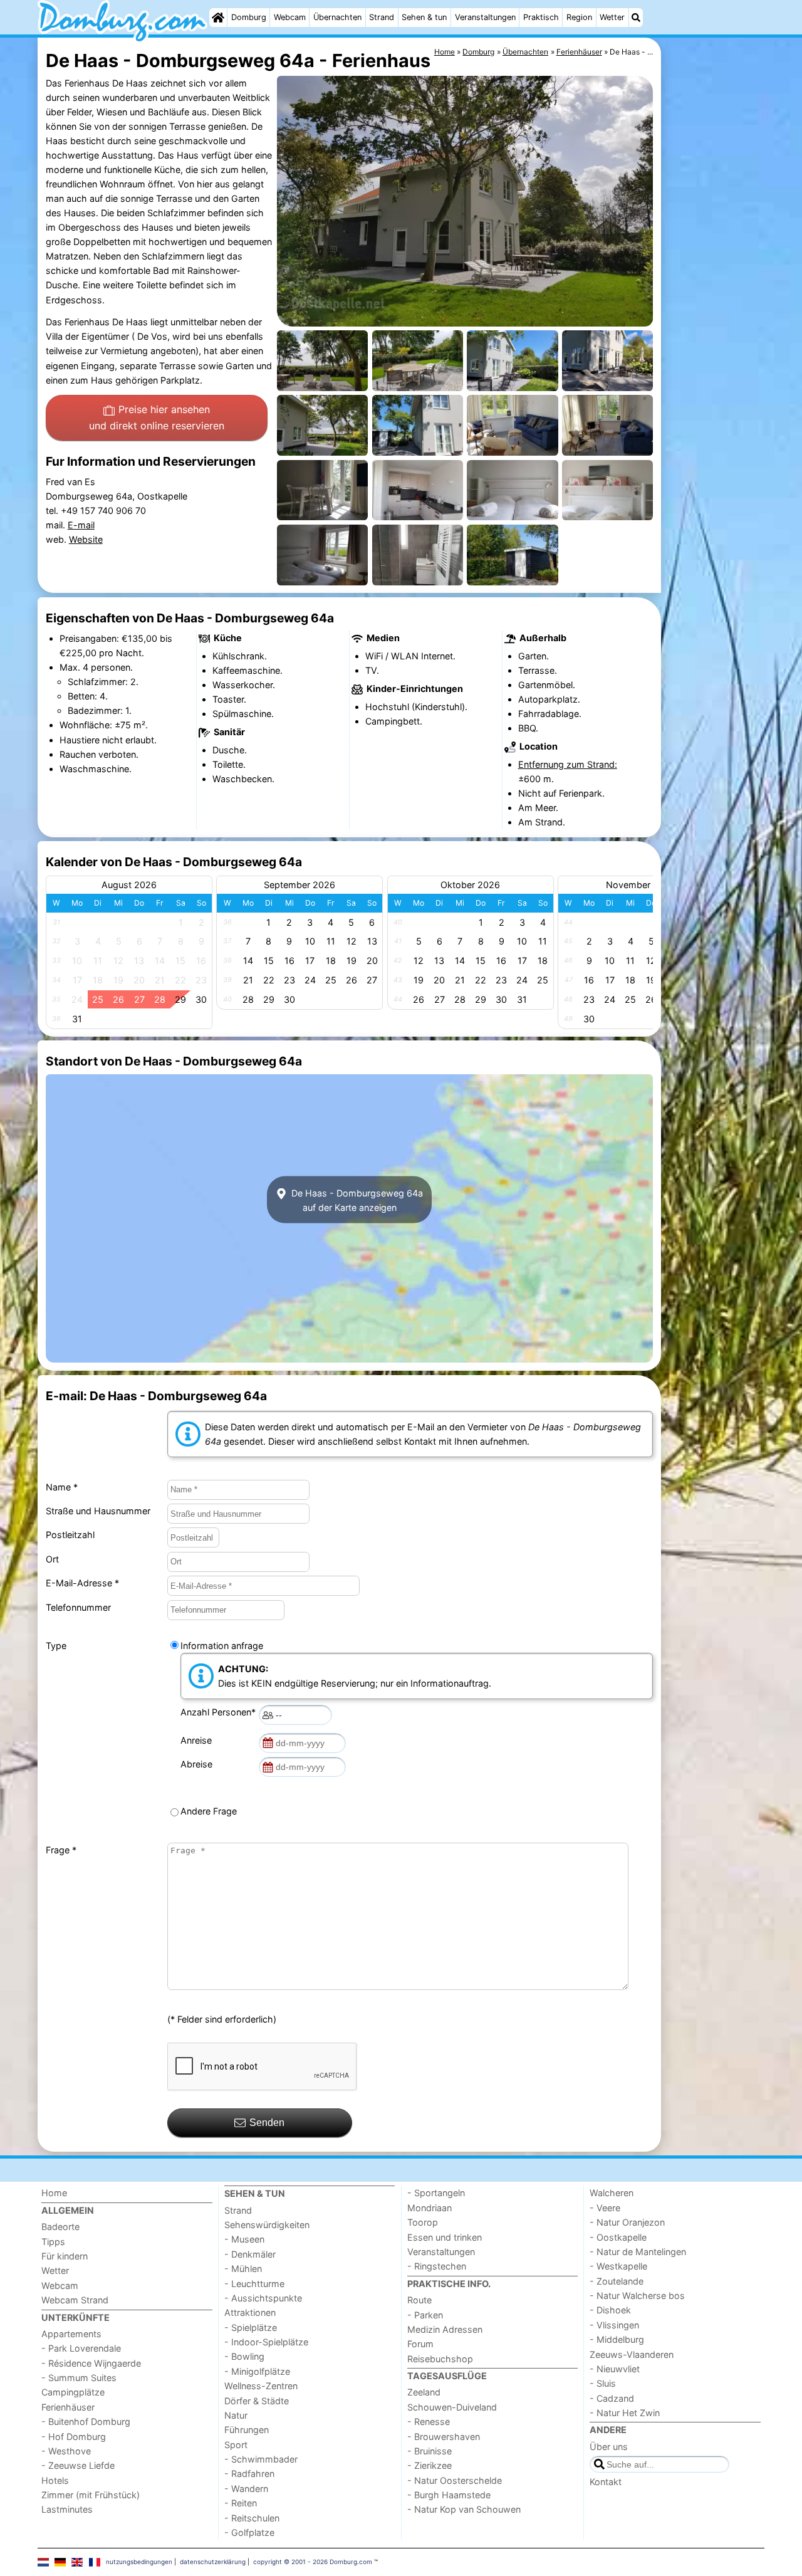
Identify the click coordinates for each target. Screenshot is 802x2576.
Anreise (199, 1740)
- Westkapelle (618, 2266)
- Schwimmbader (261, 2459)
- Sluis (603, 2383)
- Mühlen (243, 2269)
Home (54, 2193)
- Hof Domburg (74, 2437)
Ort (52, 1559)
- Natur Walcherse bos (637, 2296)
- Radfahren (249, 2474)
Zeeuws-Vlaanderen (632, 2354)
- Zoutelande (617, 2281)
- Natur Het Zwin (625, 2413)
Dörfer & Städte (257, 2401)
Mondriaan (430, 2208)
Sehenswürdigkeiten (267, 2225)
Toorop (423, 2222)
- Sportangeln (436, 2193)
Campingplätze (73, 2392)
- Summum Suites (79, 2378)
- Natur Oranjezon (627, 2222)
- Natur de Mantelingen (638, 2252)
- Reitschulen (252, 2518)
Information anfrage (222, 1646)
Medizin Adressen (445, 2329)
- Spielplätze (251, 2327)
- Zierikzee (430, 2465)
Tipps (53, 2242)
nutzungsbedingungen (139, 2562)
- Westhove (66, 2451)
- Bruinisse (430, 2451)
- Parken (425, 2315)
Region (579, 17)
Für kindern (65, 2256)
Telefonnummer (78, 1607)
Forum (420, 2344)
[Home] (218, 18)
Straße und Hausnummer (98, 1511)
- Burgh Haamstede (449, 2495)
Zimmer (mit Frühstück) (91, 2495)
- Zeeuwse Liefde (78, 2465)
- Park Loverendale (81, 2348)
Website (86, 539)
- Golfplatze (249, 2532)
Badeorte (60, 2227)
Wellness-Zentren (261, 2386)
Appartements (71, 2334)
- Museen (244, 2239)
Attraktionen (250, 2312)
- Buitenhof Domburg (86, 2422)
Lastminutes (67, 2509)
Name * (62, 1487)
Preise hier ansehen (157, 417)
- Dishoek (610, 2310)
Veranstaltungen (485, 17)
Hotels (55, 2480)
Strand (382, 17)
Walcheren (612, 2193)
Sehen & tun (424, 17)
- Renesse (429, 2422)
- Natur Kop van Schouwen (464, 2509)
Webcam (290, 17)
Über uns (609, 2447)
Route (419, 2300)
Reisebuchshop (440, 2359)
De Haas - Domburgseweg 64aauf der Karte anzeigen (356, 1200)
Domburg (249, 17)
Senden (267, 2123)
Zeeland (424, 2392)
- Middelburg (617, 2339)
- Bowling (244, 2356)
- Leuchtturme (254, 2284)
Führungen (247, 2430)
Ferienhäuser (68, 2407)
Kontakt (606, 2482)
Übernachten (337, 17)
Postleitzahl (70, 1535)
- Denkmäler (250, 2254)
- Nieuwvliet (615, 2369)
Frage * (61, 1850)
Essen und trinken (445, 2237)
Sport (236, 2445)
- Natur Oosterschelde (455, 2480)
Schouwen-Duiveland (452, 2407)
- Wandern (246, 2489)
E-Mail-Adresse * (82, 1583)
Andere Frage (209, 1811)
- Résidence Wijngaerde (91, 2363)
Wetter (612, 17)
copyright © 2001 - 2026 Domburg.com (313, 2562)
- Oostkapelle (618, 2237)
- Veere (605, 2208)
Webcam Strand (75, 2300)
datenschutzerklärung (213, 2562)
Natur (236, 2415)
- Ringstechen (437, 2266)
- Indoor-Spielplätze (266, 2342)
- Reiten (241, 2503)
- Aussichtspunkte (263, 2298)
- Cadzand (612, 2398)
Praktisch (541, 17)
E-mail (81, 525)
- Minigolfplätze (257, 2371)
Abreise (199, 1764)
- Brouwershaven (444, 2437)
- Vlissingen (614, 2325)
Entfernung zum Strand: (568, 764)
